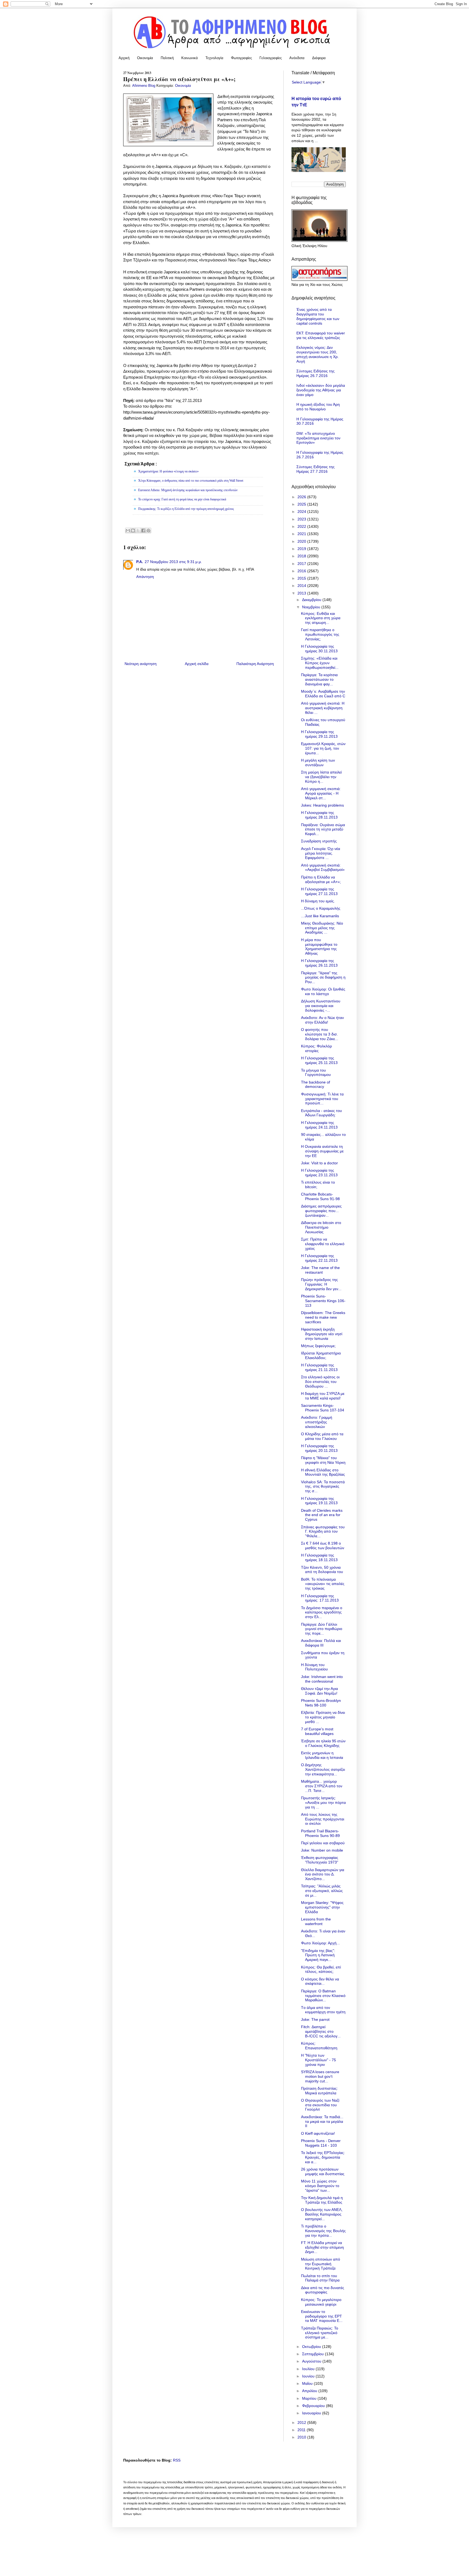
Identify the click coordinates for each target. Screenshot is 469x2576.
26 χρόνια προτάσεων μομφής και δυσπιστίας (323, 2171)
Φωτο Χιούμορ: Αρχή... (320, 1943)
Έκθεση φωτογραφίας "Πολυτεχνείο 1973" (320, 1860)
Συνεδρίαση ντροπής (319, 841)
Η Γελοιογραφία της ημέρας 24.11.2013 (319, 1125)
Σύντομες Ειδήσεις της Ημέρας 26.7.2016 (316, 373)
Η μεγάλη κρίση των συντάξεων (318, 763)
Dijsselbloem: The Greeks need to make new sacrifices (323, 1317)
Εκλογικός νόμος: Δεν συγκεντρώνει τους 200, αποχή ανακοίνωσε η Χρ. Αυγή (318, 354)
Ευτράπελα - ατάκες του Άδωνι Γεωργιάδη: (321, 1113)
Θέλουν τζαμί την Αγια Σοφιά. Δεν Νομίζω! (319, 1691)
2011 (302, 2430)
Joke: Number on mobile (322, 1850)
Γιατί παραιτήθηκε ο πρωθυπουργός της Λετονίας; (320, 634)
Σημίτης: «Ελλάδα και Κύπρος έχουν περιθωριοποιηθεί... (320, 663)
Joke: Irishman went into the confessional (322, 1679)
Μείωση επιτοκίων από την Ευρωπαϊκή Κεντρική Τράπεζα (321, 2264)
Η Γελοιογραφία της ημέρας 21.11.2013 (319, 1367)
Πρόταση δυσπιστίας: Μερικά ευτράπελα (319, 2091)
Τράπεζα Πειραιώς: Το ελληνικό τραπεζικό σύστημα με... (320, 2333)
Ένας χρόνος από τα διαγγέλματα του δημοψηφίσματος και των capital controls (318, 316)
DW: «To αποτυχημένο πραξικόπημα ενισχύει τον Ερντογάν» (318, 438)
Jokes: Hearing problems (322, 805)
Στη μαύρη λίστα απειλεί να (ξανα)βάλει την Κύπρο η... (321, 777)
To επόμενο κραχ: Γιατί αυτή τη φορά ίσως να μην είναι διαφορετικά (182, 499)
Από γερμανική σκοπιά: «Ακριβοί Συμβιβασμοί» (323, 867)
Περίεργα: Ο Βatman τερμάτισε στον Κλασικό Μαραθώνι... (323, 1996)
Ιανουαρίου (312, 2413)
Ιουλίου (309, 2369)
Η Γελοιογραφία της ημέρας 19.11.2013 (319, 1501)
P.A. (140, 562)
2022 (302, 526)
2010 (302, 2437)
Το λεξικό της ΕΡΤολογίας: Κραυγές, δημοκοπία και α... (323, 2157)
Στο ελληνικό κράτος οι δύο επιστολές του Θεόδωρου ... (320, 1382)
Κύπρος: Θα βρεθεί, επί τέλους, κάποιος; (321, 1969)
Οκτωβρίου (312, 2347)
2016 (302, 571)
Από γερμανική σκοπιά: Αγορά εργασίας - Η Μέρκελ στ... (321, 793)
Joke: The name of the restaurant (320, 1270)
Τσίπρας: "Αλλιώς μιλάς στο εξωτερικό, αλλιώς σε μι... (322, 1891)
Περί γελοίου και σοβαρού (323, 1843)
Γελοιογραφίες (271, 58)
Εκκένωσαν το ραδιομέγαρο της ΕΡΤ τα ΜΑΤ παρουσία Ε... (322, 2316)
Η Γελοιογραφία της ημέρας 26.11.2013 (319, 963)
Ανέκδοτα (297, 58)
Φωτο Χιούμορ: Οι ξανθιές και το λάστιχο (323, 991)
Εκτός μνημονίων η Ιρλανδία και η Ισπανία (322, 1755)
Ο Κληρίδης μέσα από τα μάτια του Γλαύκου (322, 1436)
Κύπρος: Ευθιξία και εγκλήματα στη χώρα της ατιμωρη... (321, 618)
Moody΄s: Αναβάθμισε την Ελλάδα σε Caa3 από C (323, 694)
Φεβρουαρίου (314, 2406)
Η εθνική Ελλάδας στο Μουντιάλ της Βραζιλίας (323, 1472)
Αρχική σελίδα (197, 664)
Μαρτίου (310, 2398)
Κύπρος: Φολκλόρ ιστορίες (316, 1048)
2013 (302, 593)
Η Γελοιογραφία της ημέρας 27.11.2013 (319, 891)
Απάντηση (145, 577)
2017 (302, 564)
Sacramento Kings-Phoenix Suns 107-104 (323, 1408)
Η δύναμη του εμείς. (318, 901)
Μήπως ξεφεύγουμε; (318, 1346)
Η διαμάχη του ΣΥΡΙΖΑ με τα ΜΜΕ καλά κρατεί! (323, 1396)
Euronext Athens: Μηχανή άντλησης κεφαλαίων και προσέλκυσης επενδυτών (188, 490)
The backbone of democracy (316, 1084)
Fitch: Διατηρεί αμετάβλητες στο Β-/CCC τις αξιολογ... (321, 2031)
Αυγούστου (312, 2361)
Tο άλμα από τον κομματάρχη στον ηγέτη (323, 2010)
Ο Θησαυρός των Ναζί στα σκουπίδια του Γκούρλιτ (320, 2105)
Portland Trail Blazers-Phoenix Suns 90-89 (320, 1833)
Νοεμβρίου (312, 607)
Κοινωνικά (190, 58)
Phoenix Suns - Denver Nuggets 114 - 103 (321, 2143)
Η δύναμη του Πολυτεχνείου (314, 1667)
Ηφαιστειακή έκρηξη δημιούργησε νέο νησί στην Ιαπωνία (322, 1334)
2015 (302, 578)
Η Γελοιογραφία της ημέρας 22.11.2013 (319, 1258)
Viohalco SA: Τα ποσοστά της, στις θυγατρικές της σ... (323, 1487)
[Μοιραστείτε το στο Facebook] (143, 530)
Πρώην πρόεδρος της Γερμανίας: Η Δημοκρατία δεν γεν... (321, 1284)
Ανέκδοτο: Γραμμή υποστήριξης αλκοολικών (317, 1422)
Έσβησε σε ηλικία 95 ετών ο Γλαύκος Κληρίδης (323, 1743)
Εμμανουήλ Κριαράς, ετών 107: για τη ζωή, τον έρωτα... (323, 748)
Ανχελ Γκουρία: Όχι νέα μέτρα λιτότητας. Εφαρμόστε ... (321, 853)
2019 (302, 549)
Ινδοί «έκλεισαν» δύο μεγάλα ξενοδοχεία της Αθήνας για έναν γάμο (321, 390)
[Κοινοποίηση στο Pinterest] (148, 530)
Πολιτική (167, 58)
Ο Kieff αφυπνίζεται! (318, 2133)
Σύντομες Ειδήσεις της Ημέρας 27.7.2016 (316, 469)
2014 (302, 586)
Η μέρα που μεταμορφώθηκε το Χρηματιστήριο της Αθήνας (319, 947)
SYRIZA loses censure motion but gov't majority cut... (320, 2076)
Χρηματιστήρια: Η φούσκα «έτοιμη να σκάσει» (168, 471)
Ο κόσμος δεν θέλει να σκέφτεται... (320, 1981)
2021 (302, 534)
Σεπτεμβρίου (313, 2354)
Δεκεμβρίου (312, 600)
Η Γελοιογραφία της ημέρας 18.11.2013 (319, 1557)
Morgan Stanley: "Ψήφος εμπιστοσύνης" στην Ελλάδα (322, 1907)
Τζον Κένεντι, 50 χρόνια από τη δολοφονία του (322, 1570)
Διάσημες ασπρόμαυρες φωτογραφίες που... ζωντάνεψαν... (321, 1211)
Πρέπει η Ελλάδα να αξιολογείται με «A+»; (321, 879)
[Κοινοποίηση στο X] (138, 530)
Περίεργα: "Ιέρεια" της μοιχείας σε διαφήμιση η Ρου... (323, 977)
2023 (302, 519)
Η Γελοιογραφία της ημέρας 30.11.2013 (319, 649)
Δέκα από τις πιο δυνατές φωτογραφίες (323, 2290)
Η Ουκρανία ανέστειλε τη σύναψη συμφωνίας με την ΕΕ (322, 1151)
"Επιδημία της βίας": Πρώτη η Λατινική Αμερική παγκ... (318, 1955)
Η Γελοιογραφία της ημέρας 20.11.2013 (319, 1448)
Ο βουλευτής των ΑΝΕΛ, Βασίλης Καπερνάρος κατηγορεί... (322, 2214)
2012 (302, 2422)
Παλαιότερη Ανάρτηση (255, 664)
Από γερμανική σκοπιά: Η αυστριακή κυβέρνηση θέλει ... (323, 708)
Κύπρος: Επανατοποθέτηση (319, 2046)
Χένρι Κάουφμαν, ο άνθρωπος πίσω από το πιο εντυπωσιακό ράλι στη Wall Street (191, 481)
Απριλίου (310, 2391)
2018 (302, 556)
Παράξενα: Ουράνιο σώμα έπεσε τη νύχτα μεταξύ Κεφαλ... (323, 829)
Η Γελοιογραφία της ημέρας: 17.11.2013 (320, 1598)
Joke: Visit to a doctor (319, 1163)
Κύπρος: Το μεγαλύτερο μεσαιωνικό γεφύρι (321, 2302)
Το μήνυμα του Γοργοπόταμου (316, 1073)
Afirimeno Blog (144, 86)
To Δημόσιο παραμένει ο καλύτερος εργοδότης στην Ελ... (322, 1612)
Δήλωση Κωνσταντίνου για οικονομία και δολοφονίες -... (321, 1006)
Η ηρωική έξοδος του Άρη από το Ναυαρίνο (318, 407)
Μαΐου (308, 2383)
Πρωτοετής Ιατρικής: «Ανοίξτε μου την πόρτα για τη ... (323, 1802)
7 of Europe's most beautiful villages (317, 1731)
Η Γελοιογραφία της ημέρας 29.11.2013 (319, 734)
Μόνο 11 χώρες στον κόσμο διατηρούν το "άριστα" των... (320, 2186)
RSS (177, 2460)
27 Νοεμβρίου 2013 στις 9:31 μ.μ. (173, 562)
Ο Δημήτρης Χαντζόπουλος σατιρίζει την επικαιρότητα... (323, 1769)
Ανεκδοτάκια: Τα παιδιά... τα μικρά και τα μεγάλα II (322, 2121)
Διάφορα (319, 58)
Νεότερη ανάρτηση (141, 664)
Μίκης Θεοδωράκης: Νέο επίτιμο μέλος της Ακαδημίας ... (322, 928)
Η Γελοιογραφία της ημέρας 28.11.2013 (319, 815)
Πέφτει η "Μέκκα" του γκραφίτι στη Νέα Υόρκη (323, 1460)
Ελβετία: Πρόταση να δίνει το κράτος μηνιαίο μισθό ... (323, 1717)
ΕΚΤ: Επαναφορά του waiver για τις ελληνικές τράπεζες (321, 335)
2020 (302, 541)
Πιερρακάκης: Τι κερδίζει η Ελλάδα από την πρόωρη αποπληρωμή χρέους (186, 509)
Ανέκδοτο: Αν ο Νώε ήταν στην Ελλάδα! (322, 1020)
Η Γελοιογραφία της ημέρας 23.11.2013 (319, 1173)
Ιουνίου (309, 2376)
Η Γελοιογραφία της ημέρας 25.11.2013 (319, 1060)
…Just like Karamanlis (320, 916)
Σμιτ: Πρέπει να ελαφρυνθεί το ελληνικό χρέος (323, 1244)
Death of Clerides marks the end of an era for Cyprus (322, 1515)
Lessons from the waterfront (316, 1921)
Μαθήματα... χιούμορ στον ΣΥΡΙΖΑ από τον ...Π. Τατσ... (322, 1786)
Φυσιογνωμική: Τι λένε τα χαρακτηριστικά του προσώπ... (322, 1099)
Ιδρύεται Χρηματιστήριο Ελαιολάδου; (321, 1355)
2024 (302, 512)
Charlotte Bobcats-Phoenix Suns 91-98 (320, 1196)
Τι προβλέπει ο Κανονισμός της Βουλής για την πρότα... (323, 2231)
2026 (302, 497)
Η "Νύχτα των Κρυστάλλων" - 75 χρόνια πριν (319, 2060)
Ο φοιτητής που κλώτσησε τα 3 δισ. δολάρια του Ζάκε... (320, 1034)
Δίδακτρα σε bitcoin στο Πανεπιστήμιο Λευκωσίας (321, 1227)
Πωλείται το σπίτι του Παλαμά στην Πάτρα (320, 2278)
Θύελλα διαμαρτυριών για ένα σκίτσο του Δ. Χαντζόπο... (323, 1874)
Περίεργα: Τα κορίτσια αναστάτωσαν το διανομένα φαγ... (319, 679)
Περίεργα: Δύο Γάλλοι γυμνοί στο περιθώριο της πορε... (322, 1629)
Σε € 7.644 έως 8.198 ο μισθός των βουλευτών (323, 1546)
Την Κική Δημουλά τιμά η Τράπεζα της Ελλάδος (322, 2200)
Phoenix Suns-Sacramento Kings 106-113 (323, 1301)
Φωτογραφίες (241, 58)
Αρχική (124, 58)
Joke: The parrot (315, 2019)
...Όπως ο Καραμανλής (321, 908)
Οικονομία (145, 58)
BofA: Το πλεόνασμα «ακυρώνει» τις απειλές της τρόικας (323, 1584)
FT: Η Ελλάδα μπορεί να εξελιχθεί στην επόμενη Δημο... (322, 2247)
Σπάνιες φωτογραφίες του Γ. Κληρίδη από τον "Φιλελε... (323, 1532)
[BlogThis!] (133, 530)
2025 (302, 504)
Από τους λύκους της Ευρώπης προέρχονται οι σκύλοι (323, 1819)
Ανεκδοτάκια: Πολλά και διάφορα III (321, 1643)
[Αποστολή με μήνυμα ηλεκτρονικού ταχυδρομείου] (128, 530)
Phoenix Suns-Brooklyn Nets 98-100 (321, 1703)
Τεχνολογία (214, 58)
